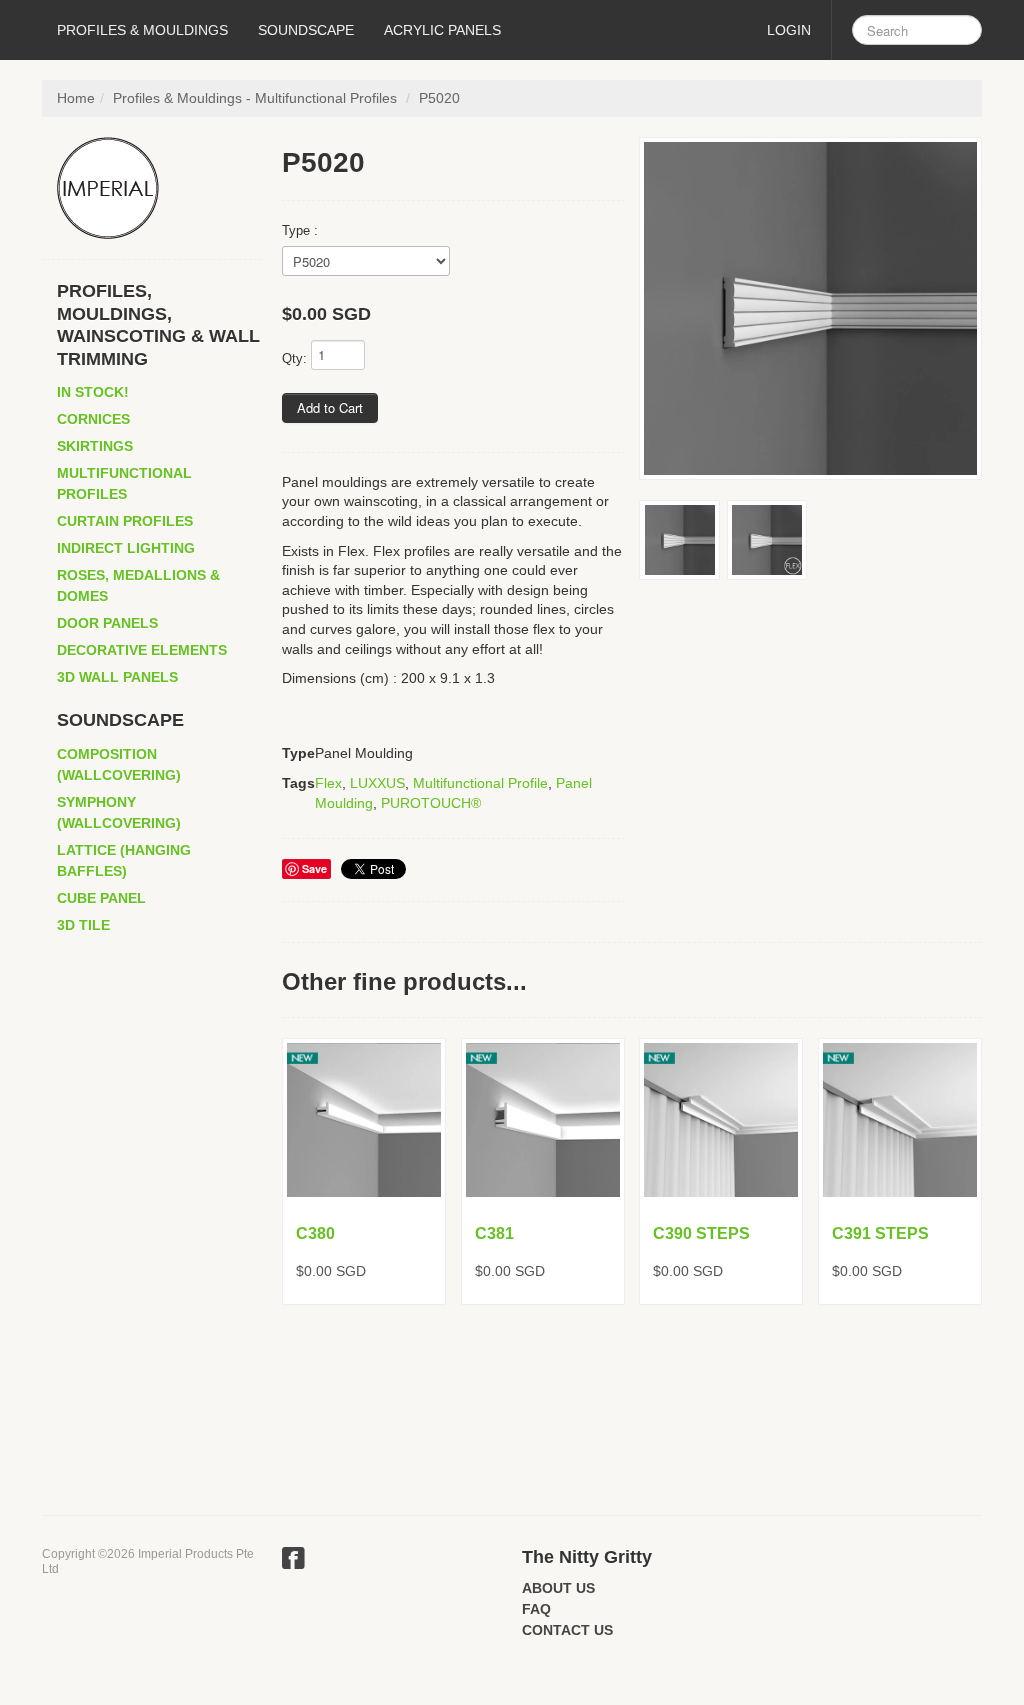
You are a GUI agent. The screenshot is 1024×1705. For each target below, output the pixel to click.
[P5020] (810, 308)
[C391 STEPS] (900, 1120)
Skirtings (95, 446)
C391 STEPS (880, 1233)
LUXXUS (377, 783)
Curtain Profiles (125, 521)
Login (789, 30)
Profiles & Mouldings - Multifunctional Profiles (255, 98)
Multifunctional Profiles (124, 483)
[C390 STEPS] (721, 1120)
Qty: (294, 358)
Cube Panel (101, 898)
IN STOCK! (93, 392)
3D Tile (83, 925)
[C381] (543, 1120)
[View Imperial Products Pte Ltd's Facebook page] (293, 1561)
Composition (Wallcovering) (119, 764)
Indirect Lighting (126, 548)
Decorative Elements (142, 650)
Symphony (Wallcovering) (119, 812)
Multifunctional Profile (480, 783)
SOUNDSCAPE (306, 30)
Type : (300, 230)
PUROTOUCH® (431, 803)
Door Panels (107, 623)
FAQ (536, 1609)
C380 (315, 1233)
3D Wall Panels (117, 677)
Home (76, 98)
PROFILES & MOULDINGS (142, 30)
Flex (328, 783)
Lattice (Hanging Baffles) (124, 860)
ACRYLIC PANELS (442, 30)
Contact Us (567, 1630)
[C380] (364, 1120)
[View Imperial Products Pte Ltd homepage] (159, 188)
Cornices (93, 419)
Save (314, 868)
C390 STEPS (701, 1233)
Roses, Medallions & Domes (138, 585)
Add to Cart (330, 407)
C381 (494, 1233)
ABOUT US (558, 1588)
